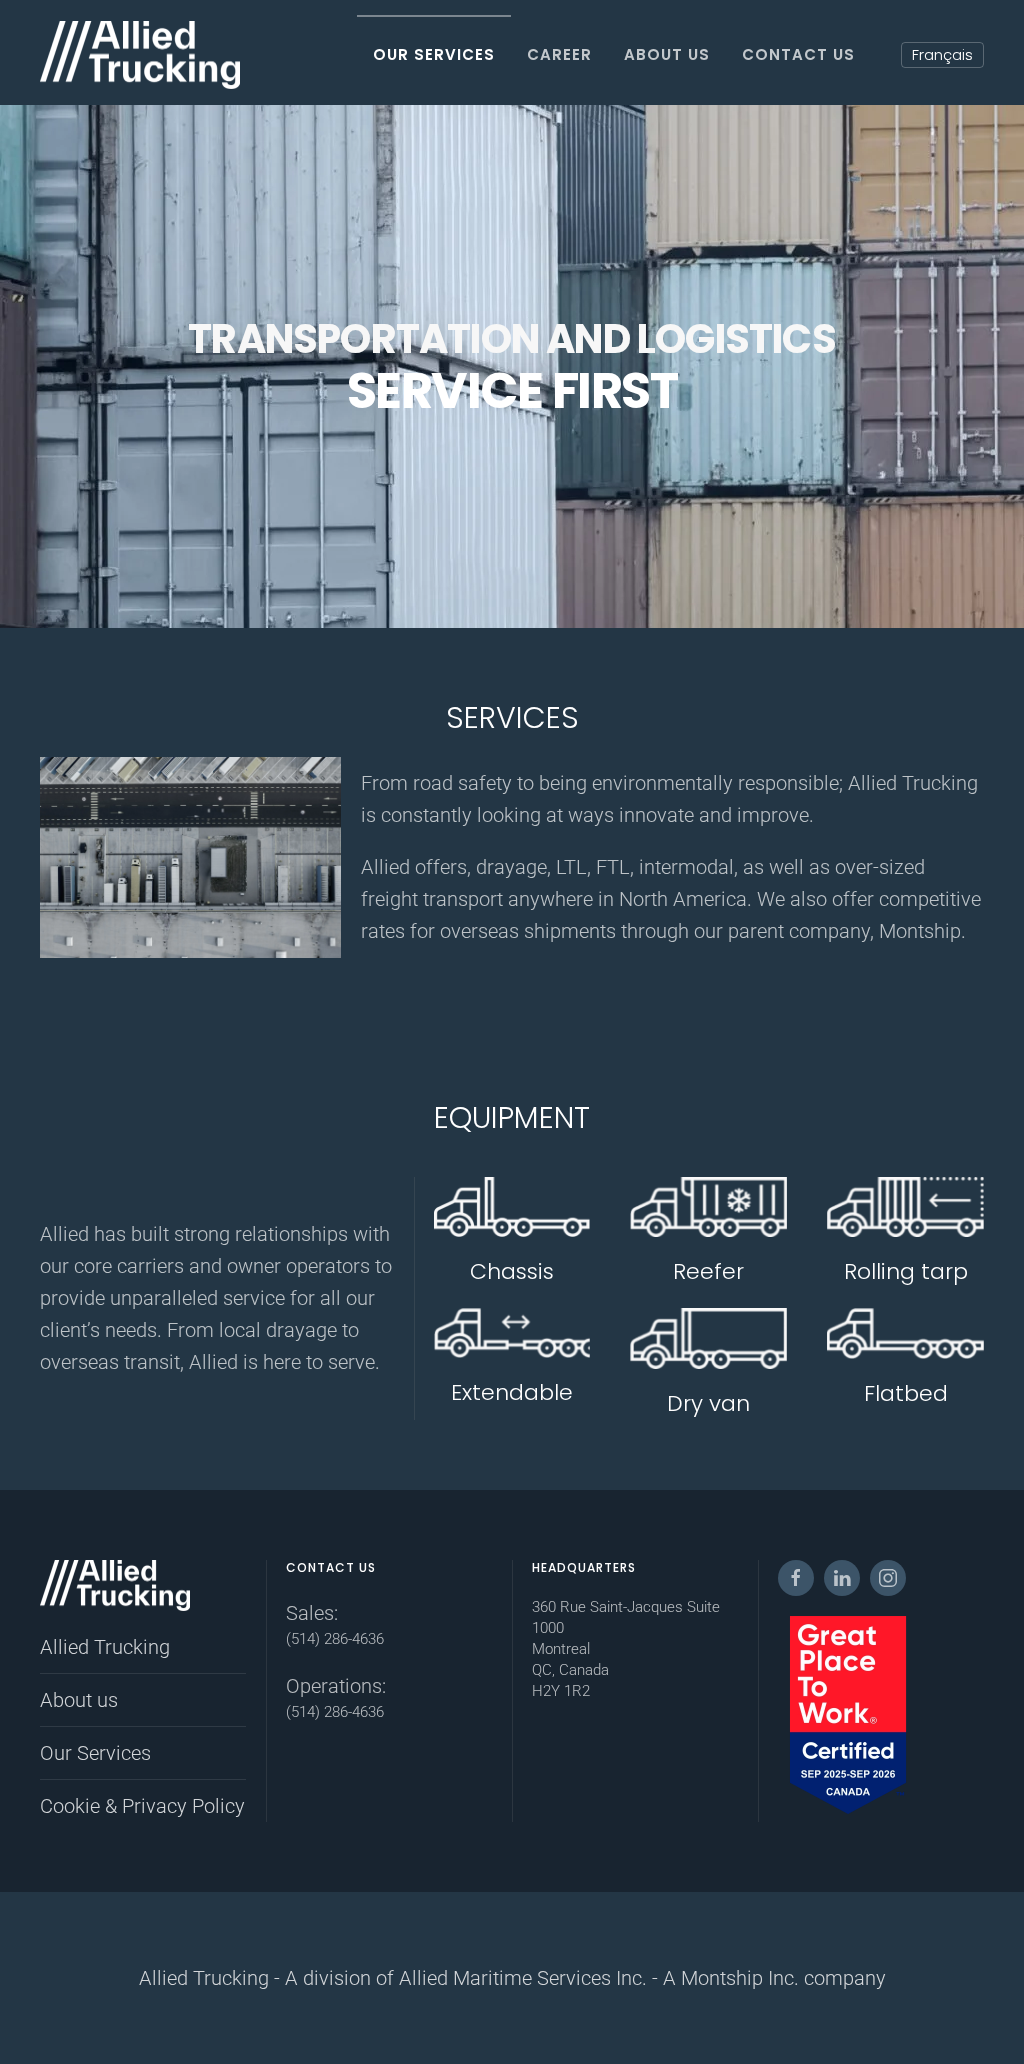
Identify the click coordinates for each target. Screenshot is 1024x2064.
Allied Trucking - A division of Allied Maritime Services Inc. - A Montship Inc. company (512, 1978)
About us (667, 54)
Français (942, 54)
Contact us (798, 54)
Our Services (95, 1753)
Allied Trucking (105, 1647)
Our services (434, 54)
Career (559, 54)
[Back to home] (140, 55)
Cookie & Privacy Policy (142, 1806)
